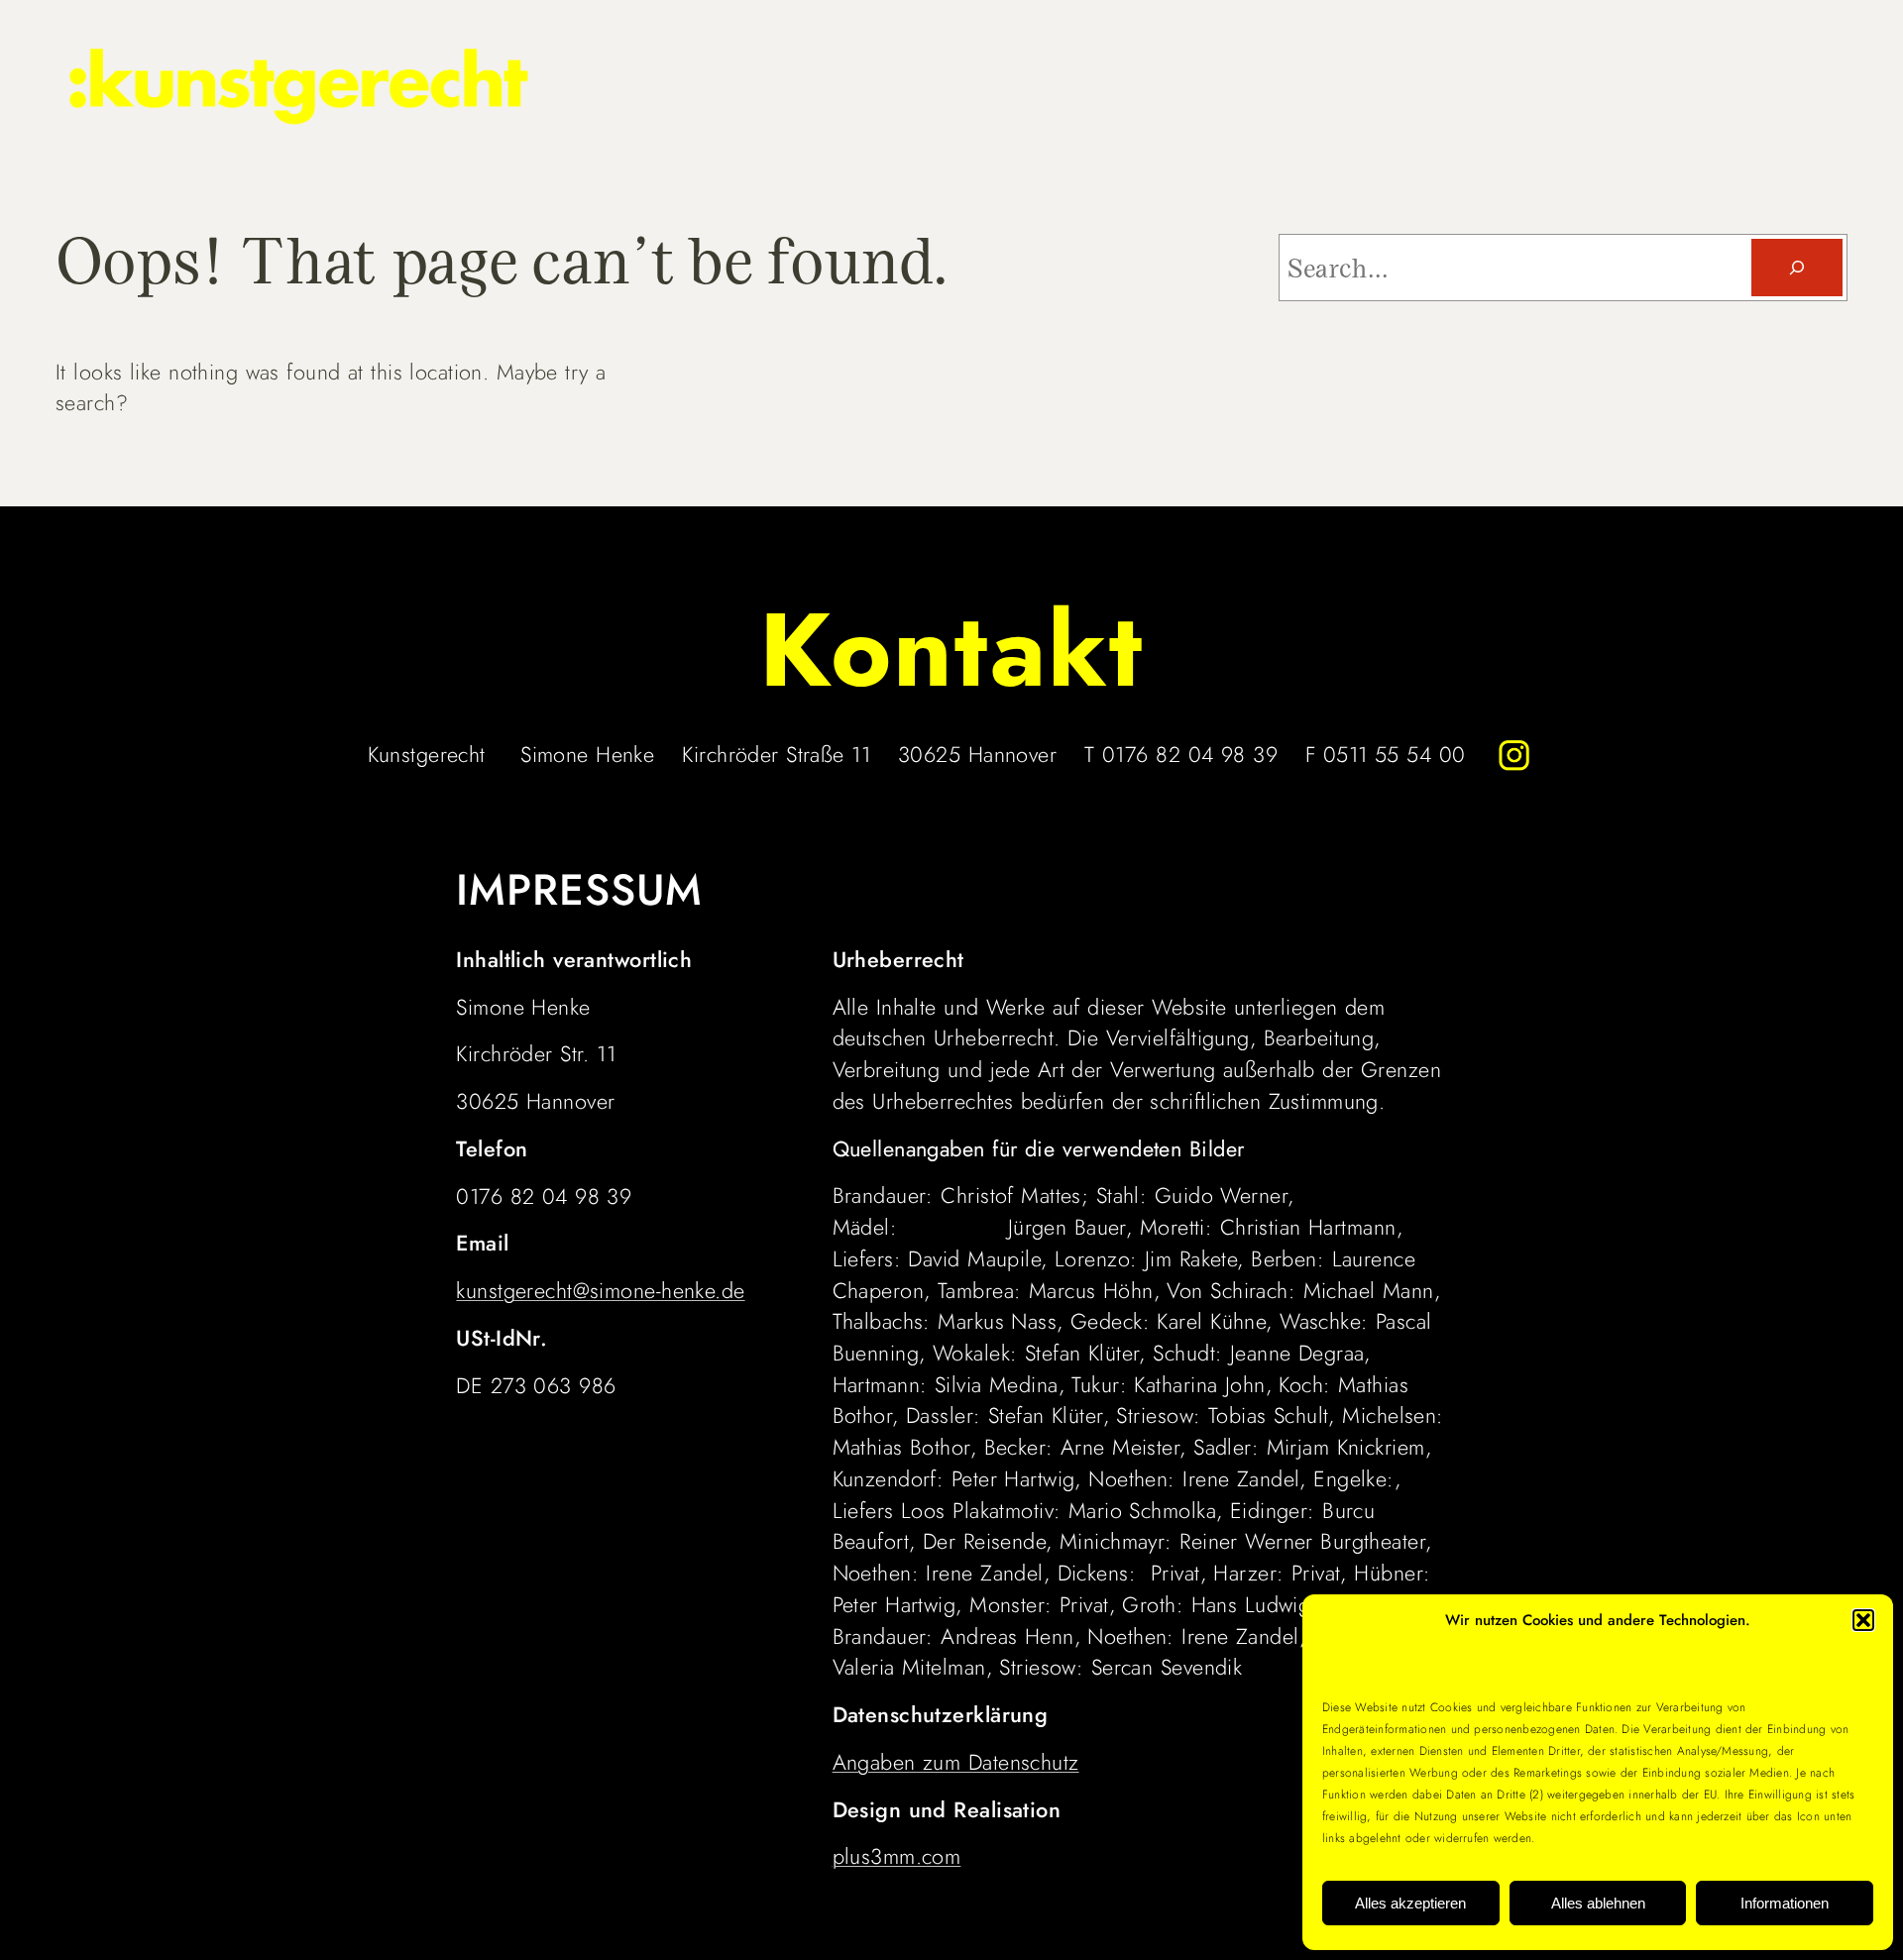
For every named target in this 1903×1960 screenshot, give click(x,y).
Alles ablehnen (1598, 1903)
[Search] (1797, 268)
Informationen (1785, 1903)
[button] (1863, 1620)
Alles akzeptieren (1410, 1903)
